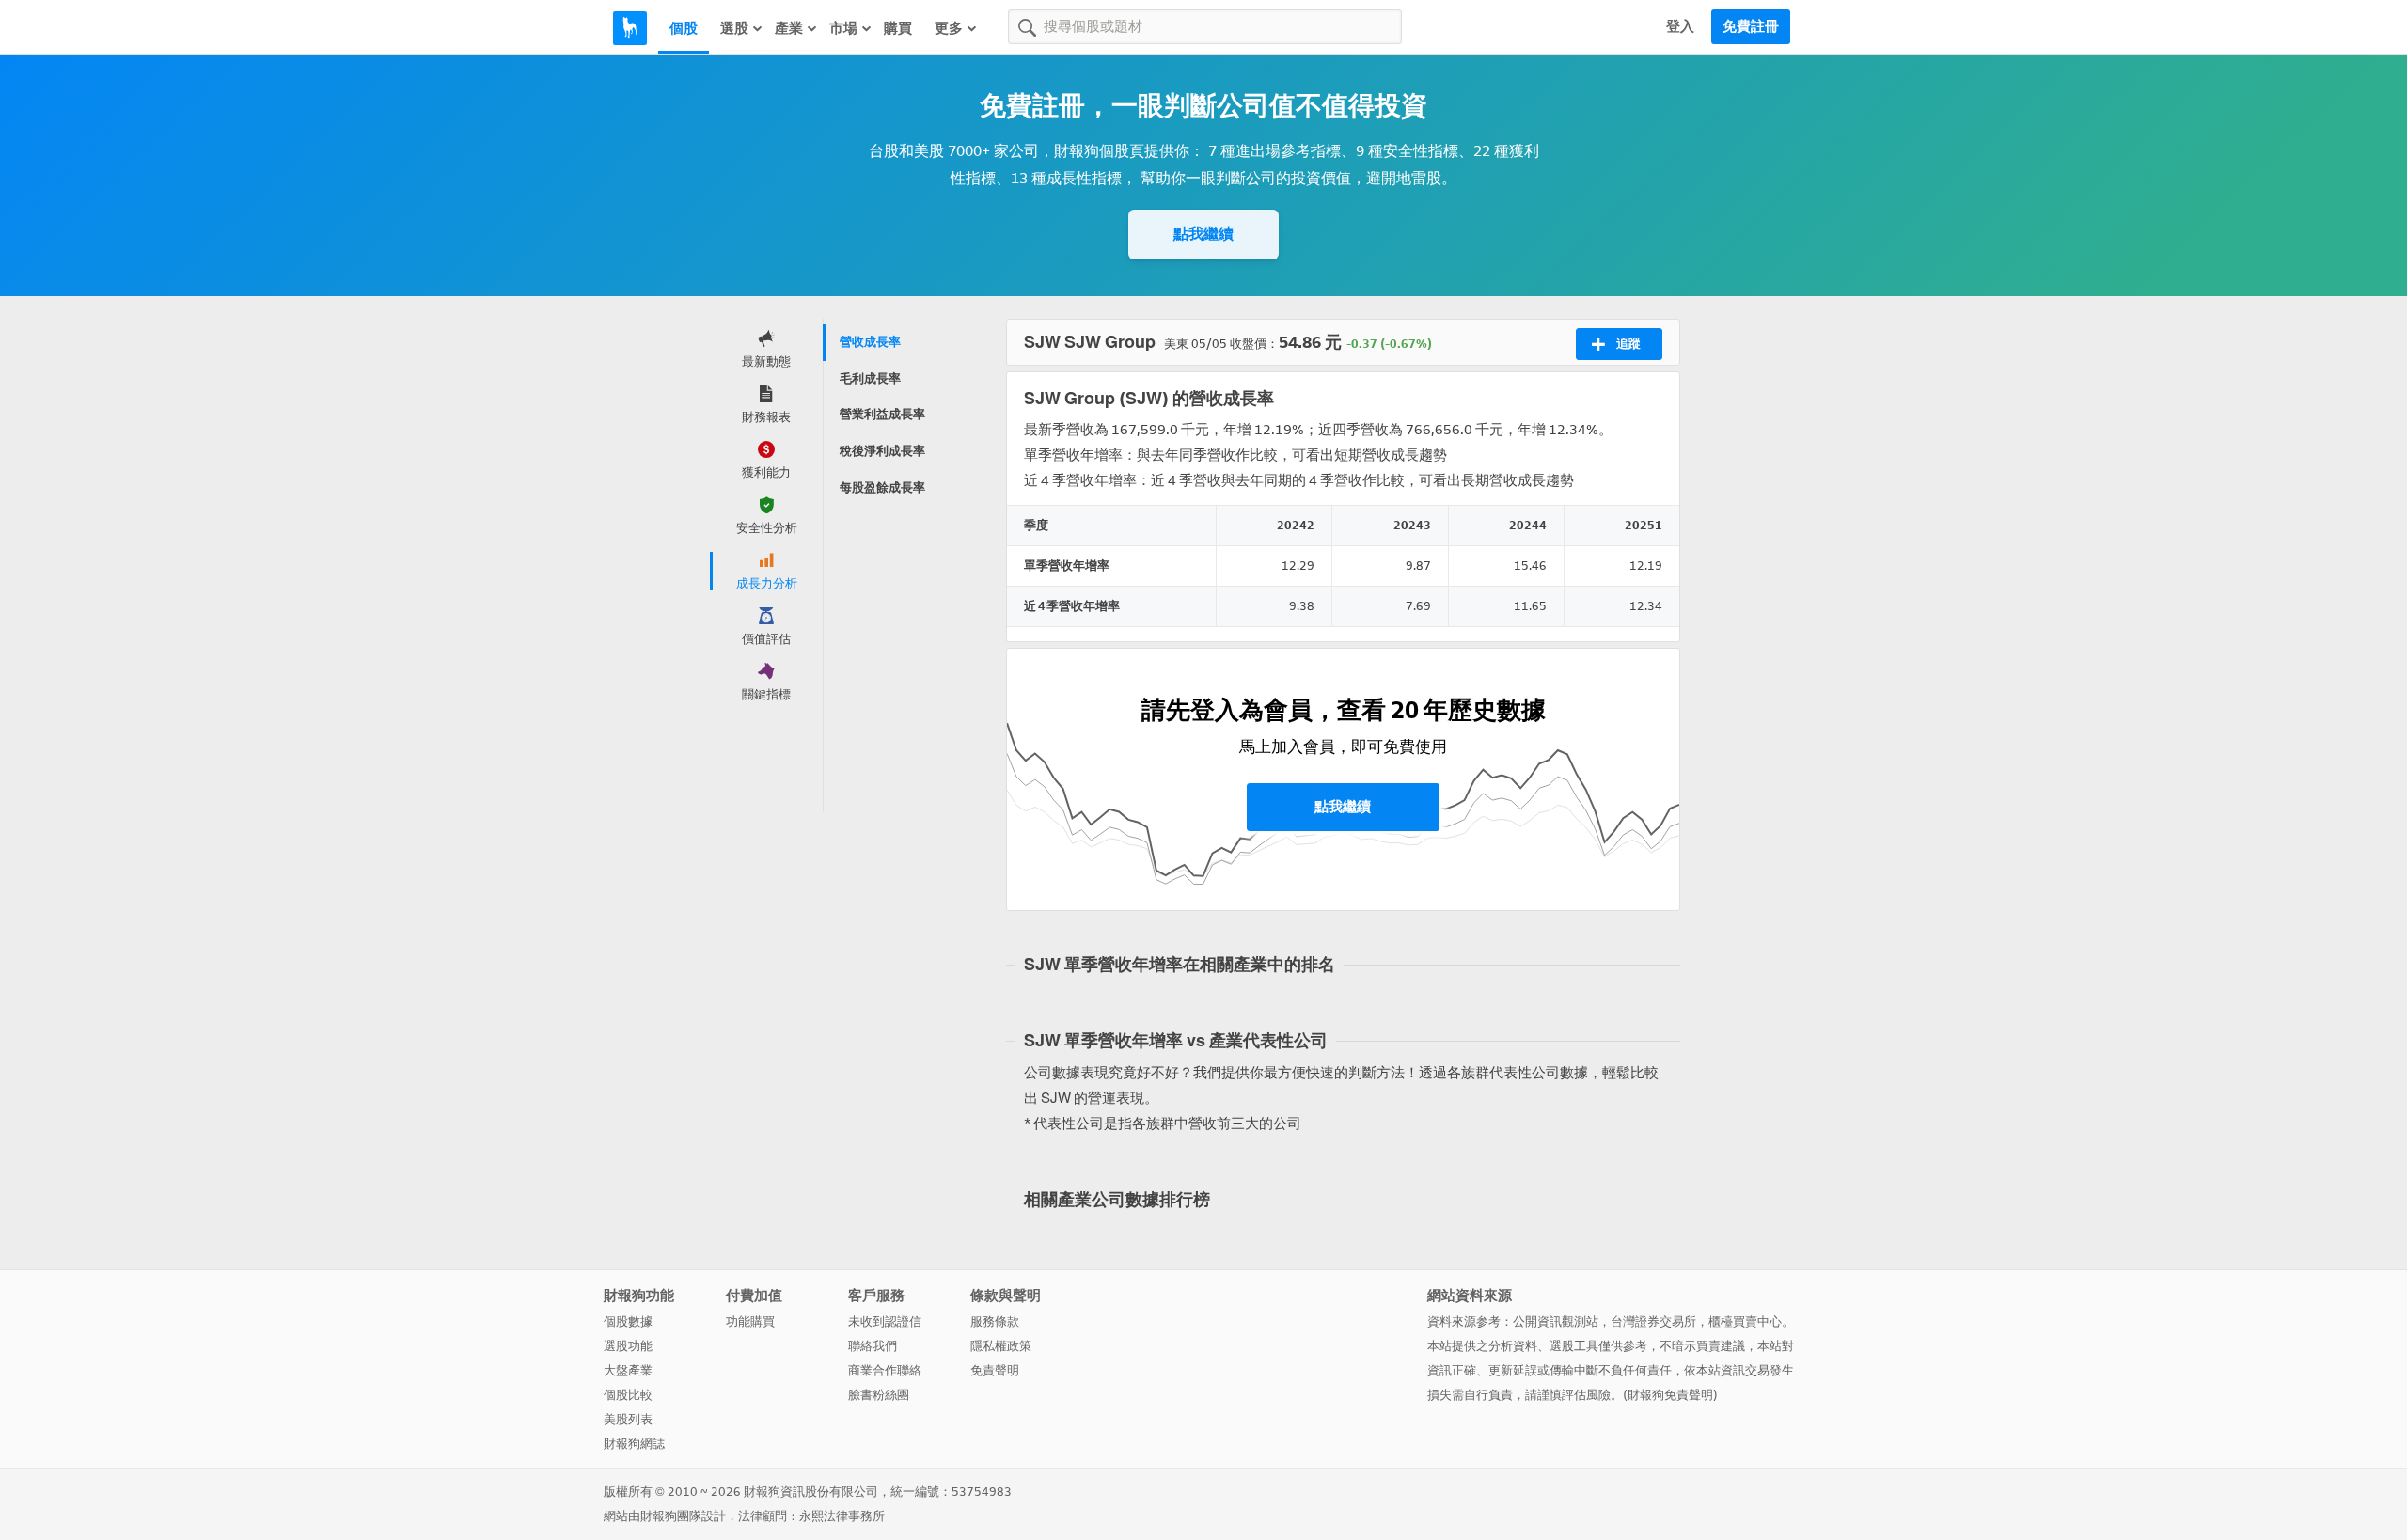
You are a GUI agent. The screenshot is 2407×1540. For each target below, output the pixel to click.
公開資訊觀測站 (1556, 1321)
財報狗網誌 (634, 1444)
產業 (789, 28)
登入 (1680, 26)
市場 (843, 28)
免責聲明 (995, 1370)
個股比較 (628, 1395)
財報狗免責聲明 (1670, 1395)
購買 (898, 28)
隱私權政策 (1001, 1346)
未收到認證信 (885, 1321)
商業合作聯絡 (885, 1370)
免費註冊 (1751, 26)
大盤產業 (628, 1370)
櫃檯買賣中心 (1745, 1321)
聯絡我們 (873, 1346)
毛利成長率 (870, 378)
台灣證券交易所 (1653, 1321)
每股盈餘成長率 (882, 487)
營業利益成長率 (882, 414)
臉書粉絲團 (879, 1395)
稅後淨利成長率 (882, 451)
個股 (684, 28)
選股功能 (628, 1346)
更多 (949, 28)
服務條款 (995, 1321)
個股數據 (628, 1321)
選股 (734, 28)
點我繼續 (1203, 234)
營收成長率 (870, 342)
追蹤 (1628, 344)
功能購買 (750, 1321)
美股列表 (628, 1419)
